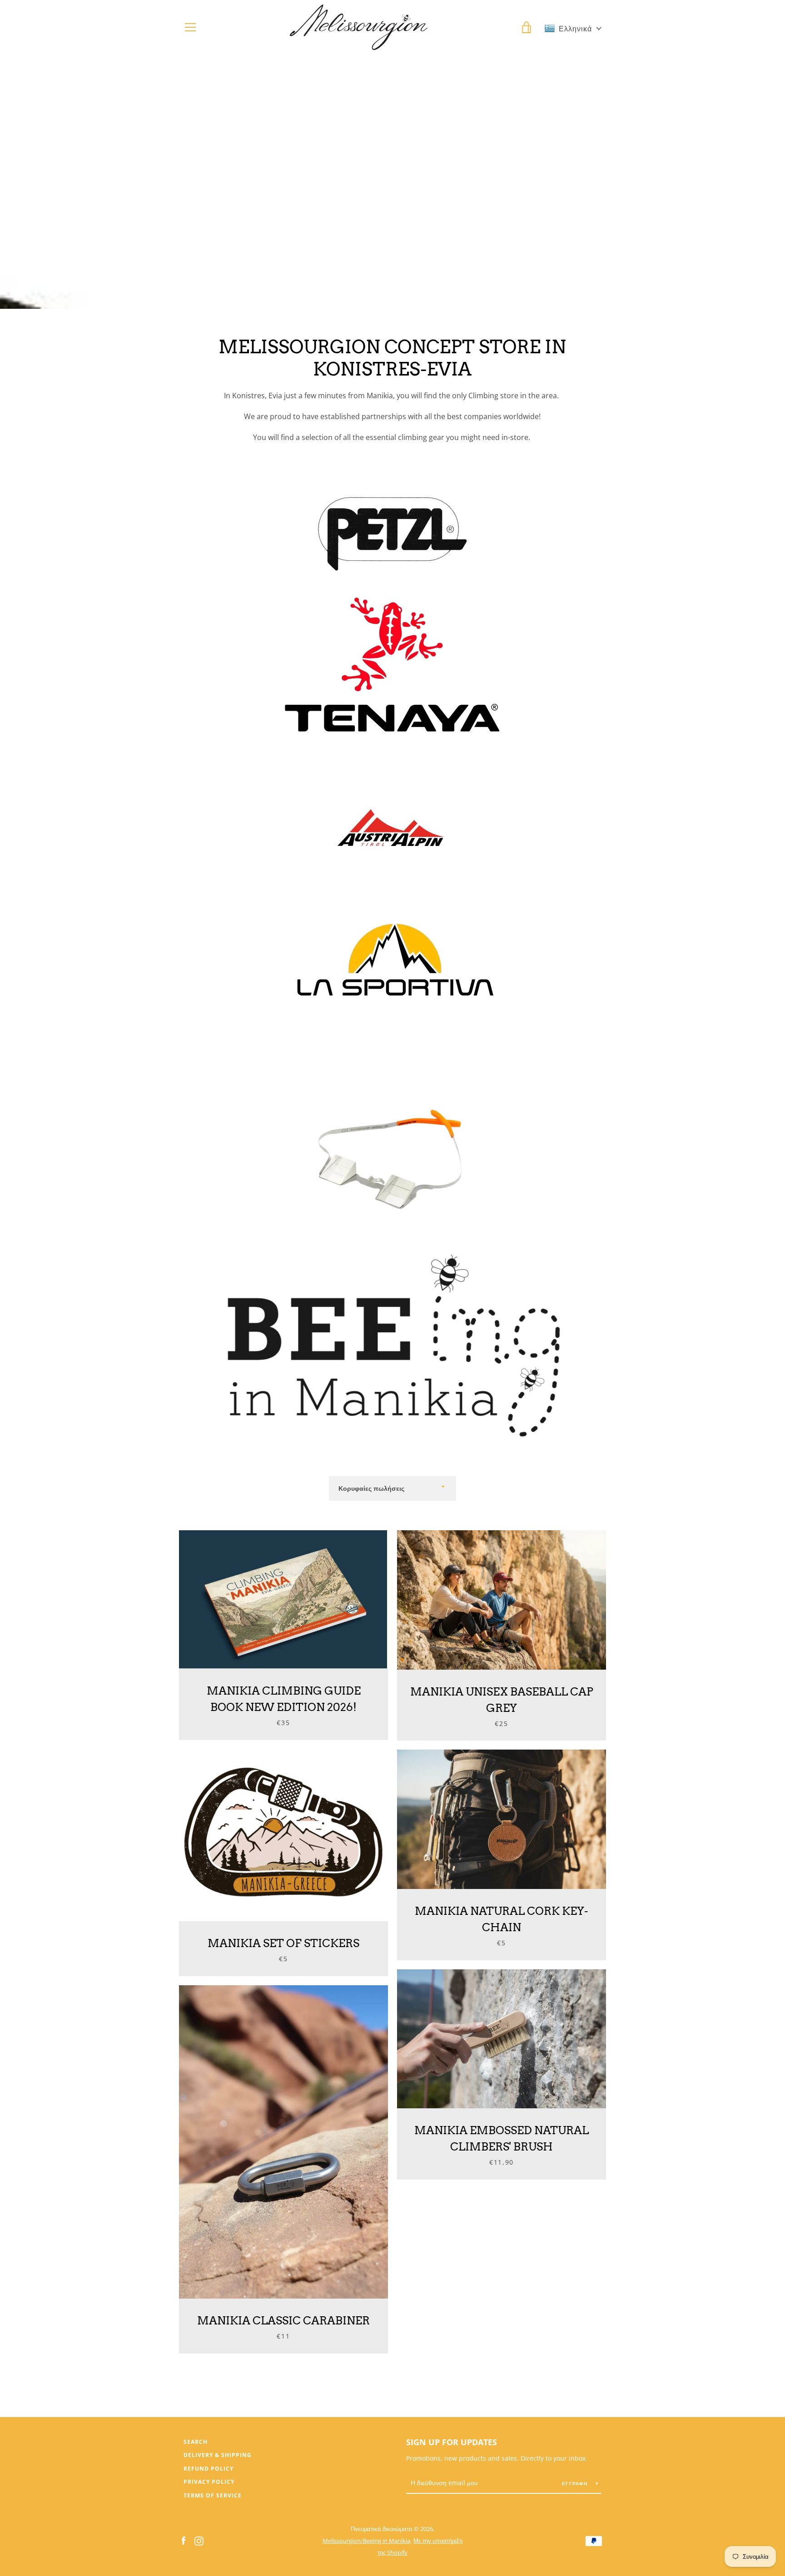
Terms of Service (213, 2495)
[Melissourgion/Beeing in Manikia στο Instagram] (199, 2540)
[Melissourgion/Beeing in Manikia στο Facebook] (184, 2540)
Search (196, 2442)
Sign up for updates (452, 2442)
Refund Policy (209, 2469)
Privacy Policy (209, 2482)
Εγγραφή (576, 2483)
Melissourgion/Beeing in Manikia (366, 2541)
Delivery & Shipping (218, 2455)
